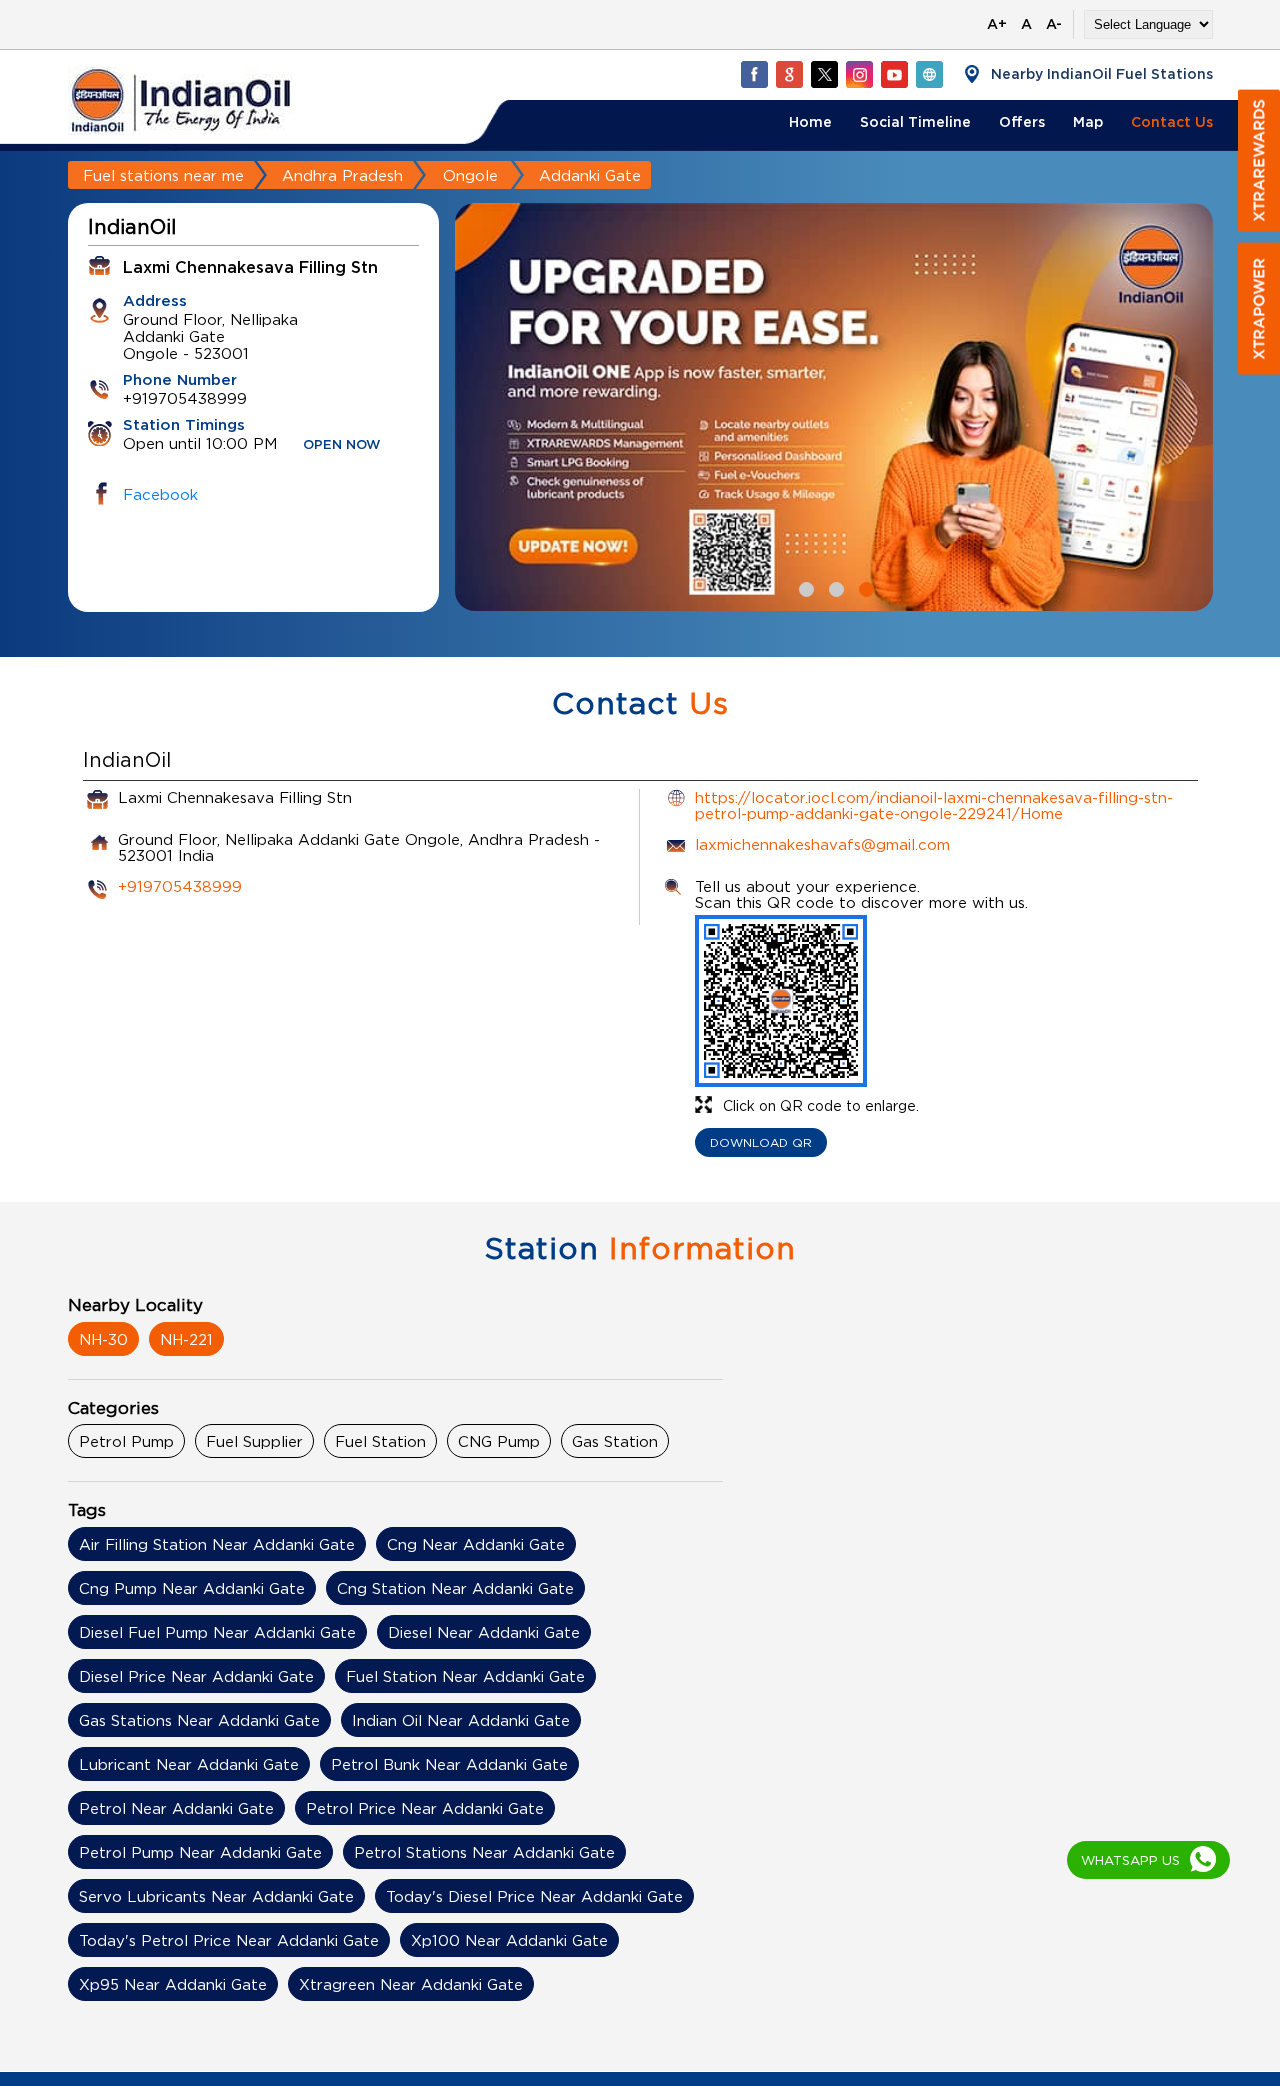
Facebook (160, 494)
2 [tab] (834, 587)
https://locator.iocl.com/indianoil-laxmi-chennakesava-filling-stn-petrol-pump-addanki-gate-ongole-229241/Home (934, 805)
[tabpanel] (834, 407)
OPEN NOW (342, 445)
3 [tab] (864, 587)
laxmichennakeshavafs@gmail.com (822, 844)
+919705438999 (180, 886)
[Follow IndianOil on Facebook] (754, 74)
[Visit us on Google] (789, 74)
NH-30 (103, 1339)
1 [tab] (804, 587)
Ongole (470, 175)
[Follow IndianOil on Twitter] (824, 74)
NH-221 (186, 1339)
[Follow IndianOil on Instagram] (859, 74)
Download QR (761, 1142)
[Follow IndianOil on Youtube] (894, 74)
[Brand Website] (929, 74)
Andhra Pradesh (342, 175)
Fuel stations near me (163, 175)
